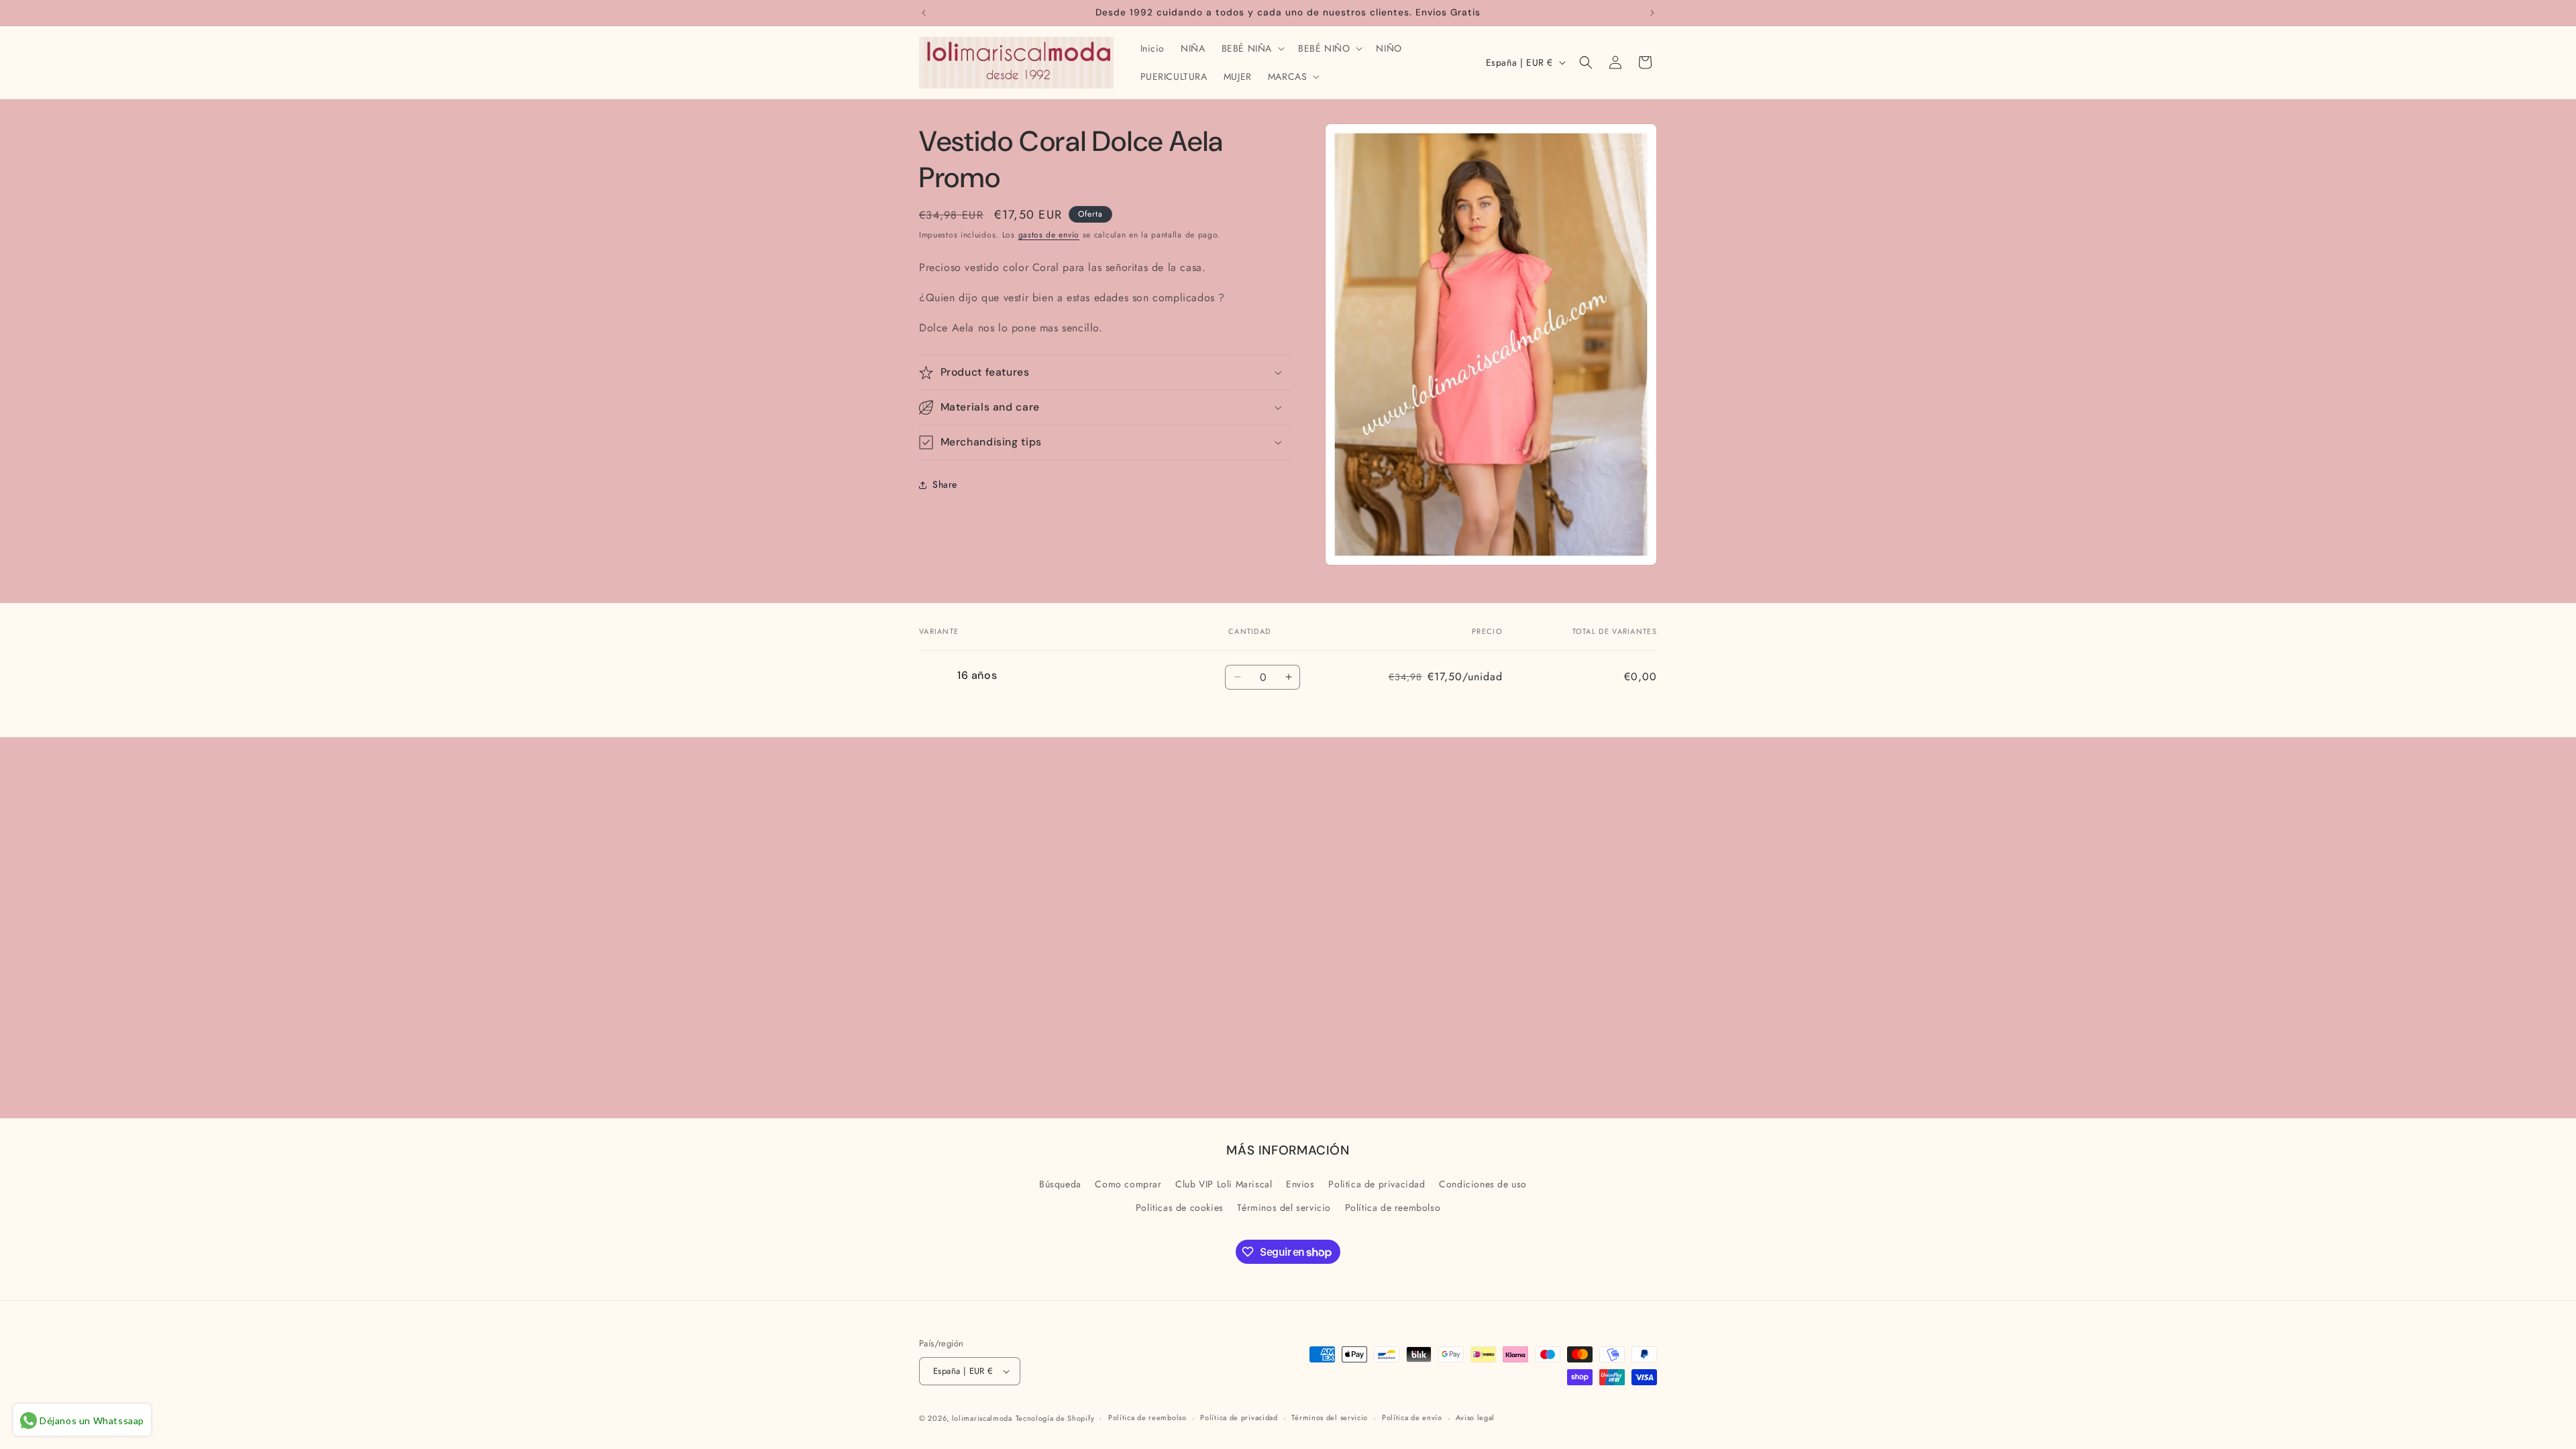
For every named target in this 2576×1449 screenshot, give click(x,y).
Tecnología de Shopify (1055, 1418)
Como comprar (1128, 1184)
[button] (1252, 48)
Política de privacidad (1239, 1417)
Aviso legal (1475, 1417)
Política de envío (1412, 1417)
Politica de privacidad (1377, 1184)
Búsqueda (1060, 1184)
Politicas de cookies (1180, 1207)
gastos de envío (1049, 235)
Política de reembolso (1393, 1207)
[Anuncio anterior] (924, 13)
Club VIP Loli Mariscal (1224, 1184)
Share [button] (945, 484)
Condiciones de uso (1483, 1184)
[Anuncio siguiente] (1652, 13)
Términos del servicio (1284, 1207)
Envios (1300, 1184)
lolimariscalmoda (982, 1418)
